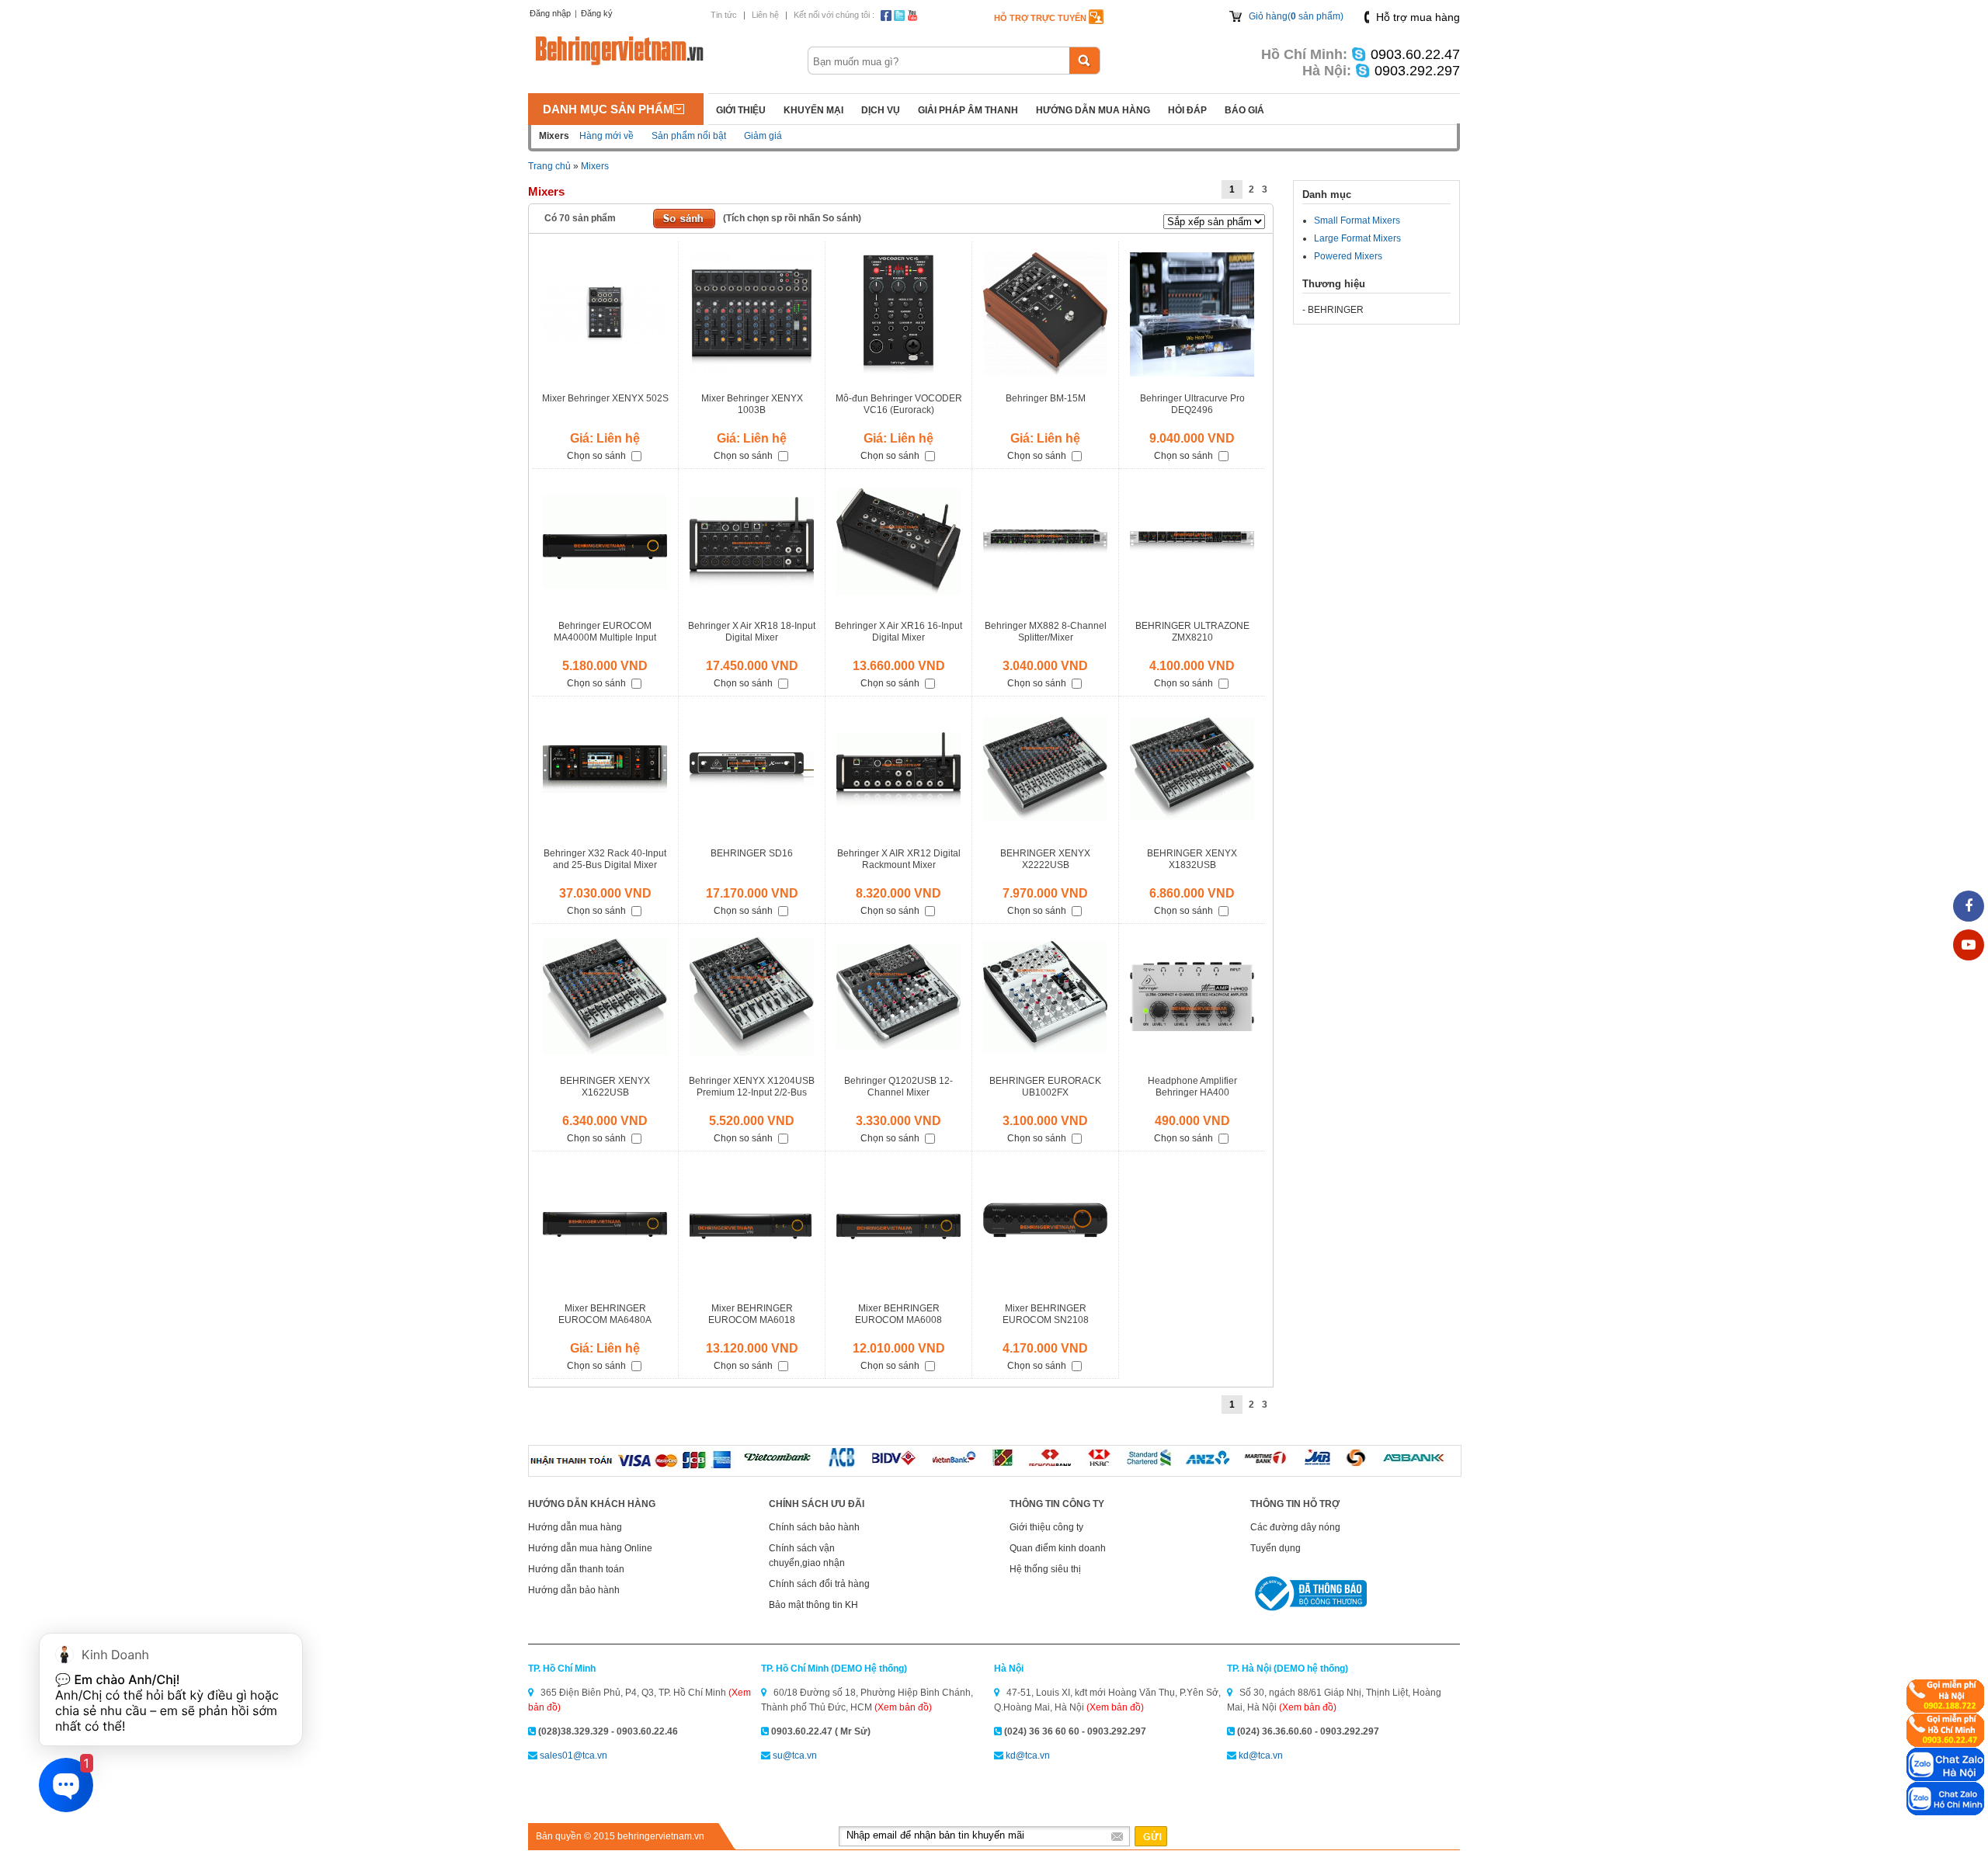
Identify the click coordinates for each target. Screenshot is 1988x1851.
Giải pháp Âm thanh (968, 110)
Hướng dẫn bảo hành (574, 1590)
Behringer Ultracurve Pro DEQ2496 (1192, 404)
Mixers (595, 166)
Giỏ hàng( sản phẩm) (1296, 16)
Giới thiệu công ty (1046, 1527)
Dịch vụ (881, 110)
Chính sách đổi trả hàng (819, 1584)
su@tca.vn (795, 1755)
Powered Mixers (1348, 256)
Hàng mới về (606, 136)
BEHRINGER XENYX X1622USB (605, 1087)
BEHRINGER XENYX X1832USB (1192, 859)
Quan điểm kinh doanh (1058, 1548)
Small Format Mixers (1357, 221)
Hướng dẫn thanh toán (576, 1569)
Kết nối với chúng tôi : (834, 15)
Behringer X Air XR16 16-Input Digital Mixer (898, 632)
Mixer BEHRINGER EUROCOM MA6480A (605, 1314)
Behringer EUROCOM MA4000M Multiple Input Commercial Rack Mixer (605, 637)
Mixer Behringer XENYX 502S (605, 398)
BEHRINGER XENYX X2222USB (1045, 859)
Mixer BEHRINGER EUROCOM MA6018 (752, 1314)
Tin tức (724, 15)
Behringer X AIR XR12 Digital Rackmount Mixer (899, 859)
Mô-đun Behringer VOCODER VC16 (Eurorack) (899, 404)
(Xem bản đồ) (903, 1707)
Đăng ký (597, 13)
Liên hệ (765, 15)
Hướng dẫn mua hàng (1093, 110)
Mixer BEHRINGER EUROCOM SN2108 (1046, 1314)
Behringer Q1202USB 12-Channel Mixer (898, 1087)
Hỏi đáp (1187, 110)
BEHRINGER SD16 (752, 853)
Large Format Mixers (1357, 238)
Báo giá (1244, 110)
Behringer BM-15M (1046, 398)
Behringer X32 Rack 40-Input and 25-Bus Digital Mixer (605, 859)
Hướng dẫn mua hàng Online (590, 1548)
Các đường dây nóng (1295, 1527)
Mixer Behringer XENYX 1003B (752, 404)
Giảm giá (763, 136)
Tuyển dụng (1276, 1548)
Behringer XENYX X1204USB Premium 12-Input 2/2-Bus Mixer (752, 1092)
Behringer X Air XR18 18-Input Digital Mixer (752, 632)
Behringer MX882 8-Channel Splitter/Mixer (1046, 632)
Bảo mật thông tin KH (813, 1605)
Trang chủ (549, 166)
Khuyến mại (813, 110)
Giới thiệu (741, 110)
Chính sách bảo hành (814, 1527)
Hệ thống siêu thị (1045, 1569)
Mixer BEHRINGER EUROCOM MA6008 (898, 1314)
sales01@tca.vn (573, 1755)
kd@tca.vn (1028, 1755)
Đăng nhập (550, 13)
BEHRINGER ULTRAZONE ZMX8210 (1192, 632)
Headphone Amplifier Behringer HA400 (1192, 1087)
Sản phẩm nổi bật (689, 136)
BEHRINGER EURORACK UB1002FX (1045, 1087)
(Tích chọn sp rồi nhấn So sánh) (792, 218)
